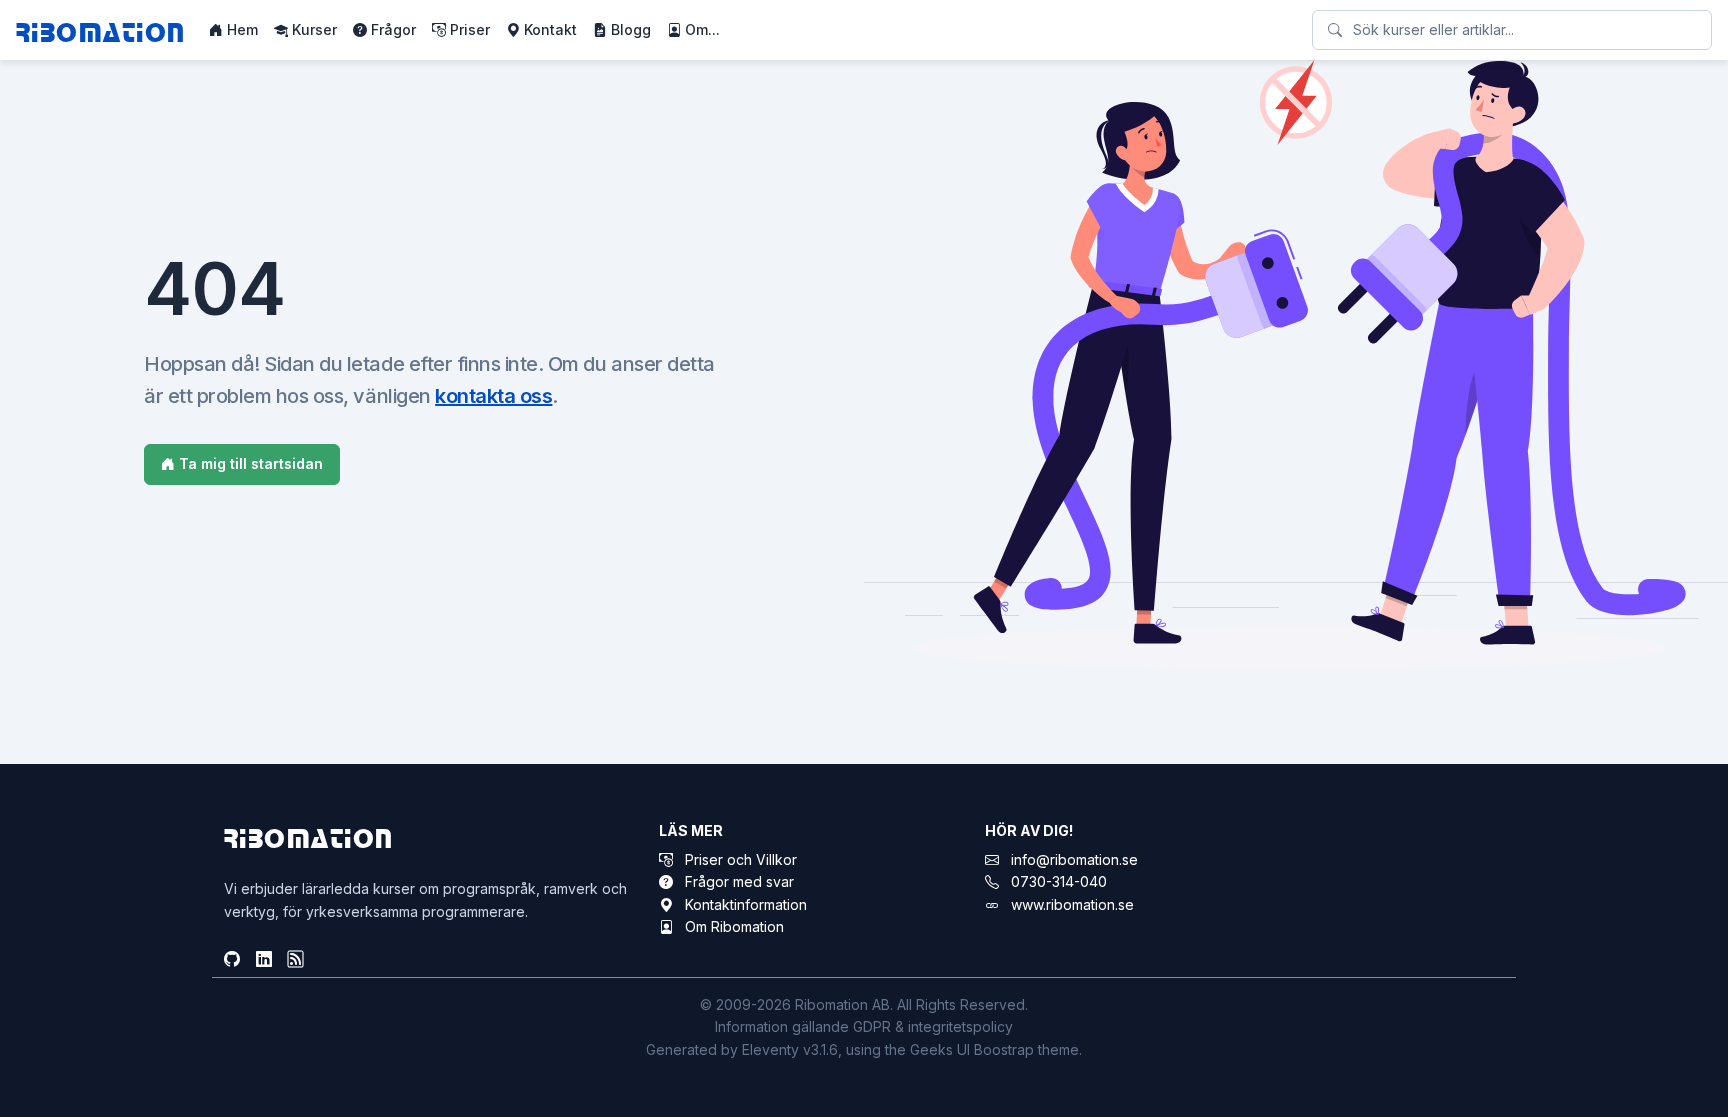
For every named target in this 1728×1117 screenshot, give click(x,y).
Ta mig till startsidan (249, 463)
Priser (468, 29)
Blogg (629, 29)
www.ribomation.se (1072, 904)
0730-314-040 (1059, 881)
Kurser (312, 29)
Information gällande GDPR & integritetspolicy (864, 1026)
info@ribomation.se (1074, 859)
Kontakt (548, 29)
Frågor (391, 29)
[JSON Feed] (296, 960)
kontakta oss (493, 396)
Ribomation (100, 30)
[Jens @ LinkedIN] (264, 960)
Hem (240, 29)
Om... (700, 29)
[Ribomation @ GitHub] (232, 960)
